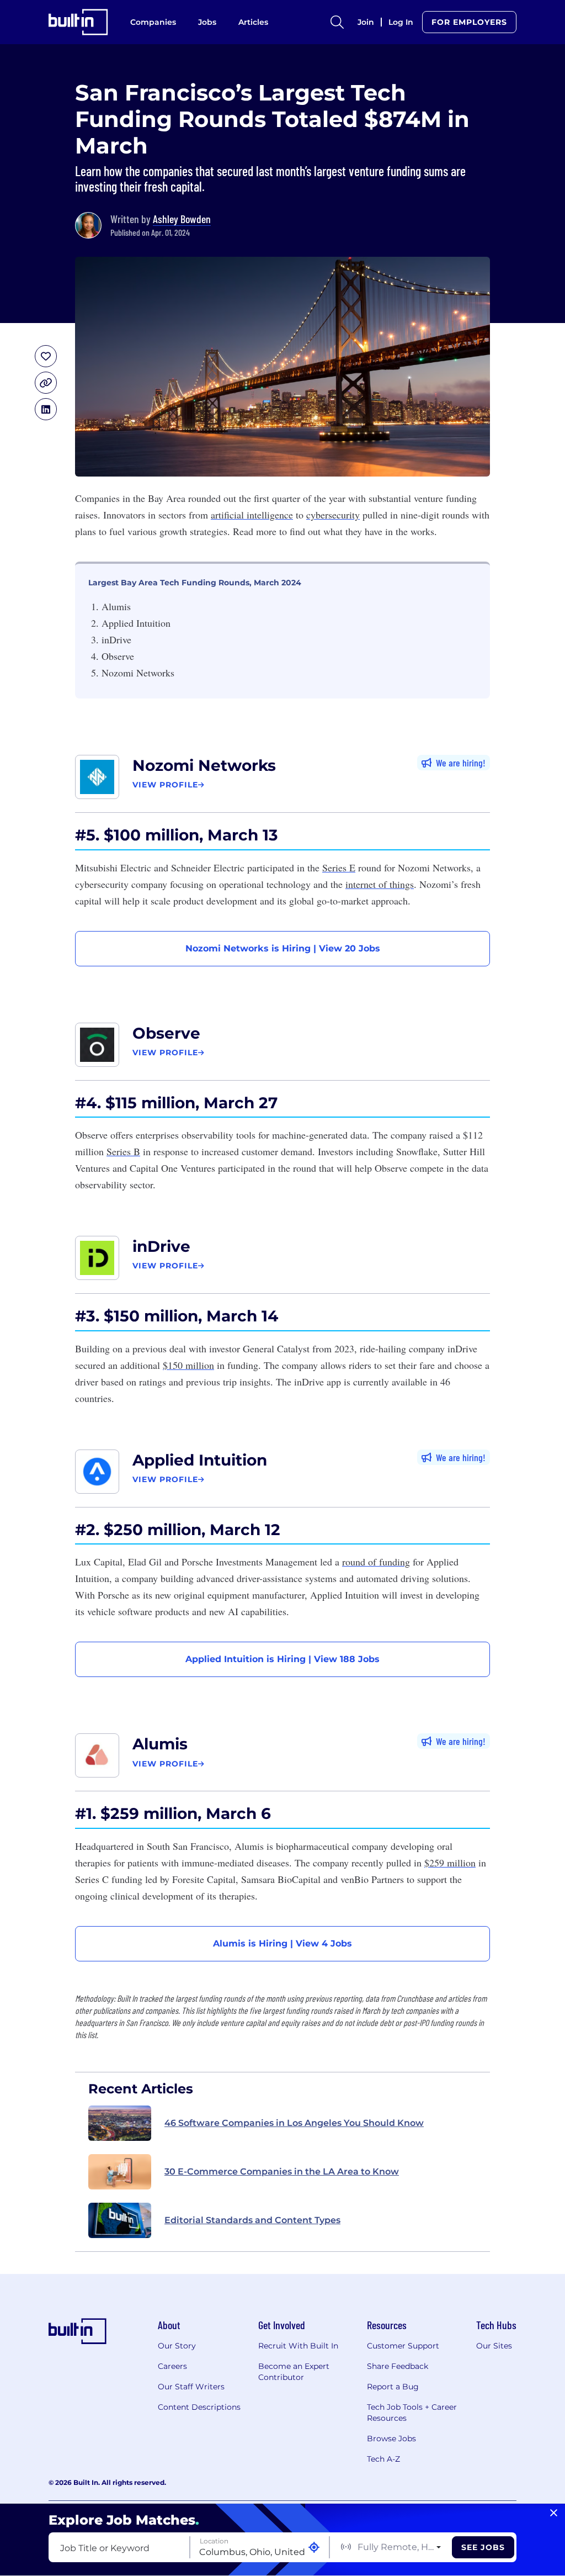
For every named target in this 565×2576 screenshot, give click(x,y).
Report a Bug (393, 2387)
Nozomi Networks (204, 765)
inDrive (161, 1246)
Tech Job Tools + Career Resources (412, 2413)
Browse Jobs (391, 2439)
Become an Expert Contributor (294, 2372)
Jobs (207, 22)
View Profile (165, 785)
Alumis (160, 1744)
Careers (172, 2366)
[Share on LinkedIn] (46, 409)
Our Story (177, 2346)
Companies (153, 22)
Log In (401, 22)
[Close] (554, 2513)
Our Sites (494, 2346)
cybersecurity (333, 515)
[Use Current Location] (314, 2548)
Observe (166, 1033)
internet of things (380, 884)
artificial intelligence (252, 515)
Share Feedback (398, 2366)
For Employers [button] (469, 22)
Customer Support (403, 2346)
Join (366, 22)
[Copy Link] (46, 383)
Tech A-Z (383, 2459)
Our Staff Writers (191, 2387)
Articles (253, 22)
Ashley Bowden (182, 219)
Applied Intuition (200, 1460)
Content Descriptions (199, 2407)
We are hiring (459, 763)
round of (376, 1562)
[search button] (337, 22)
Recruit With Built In (298, 2346)
